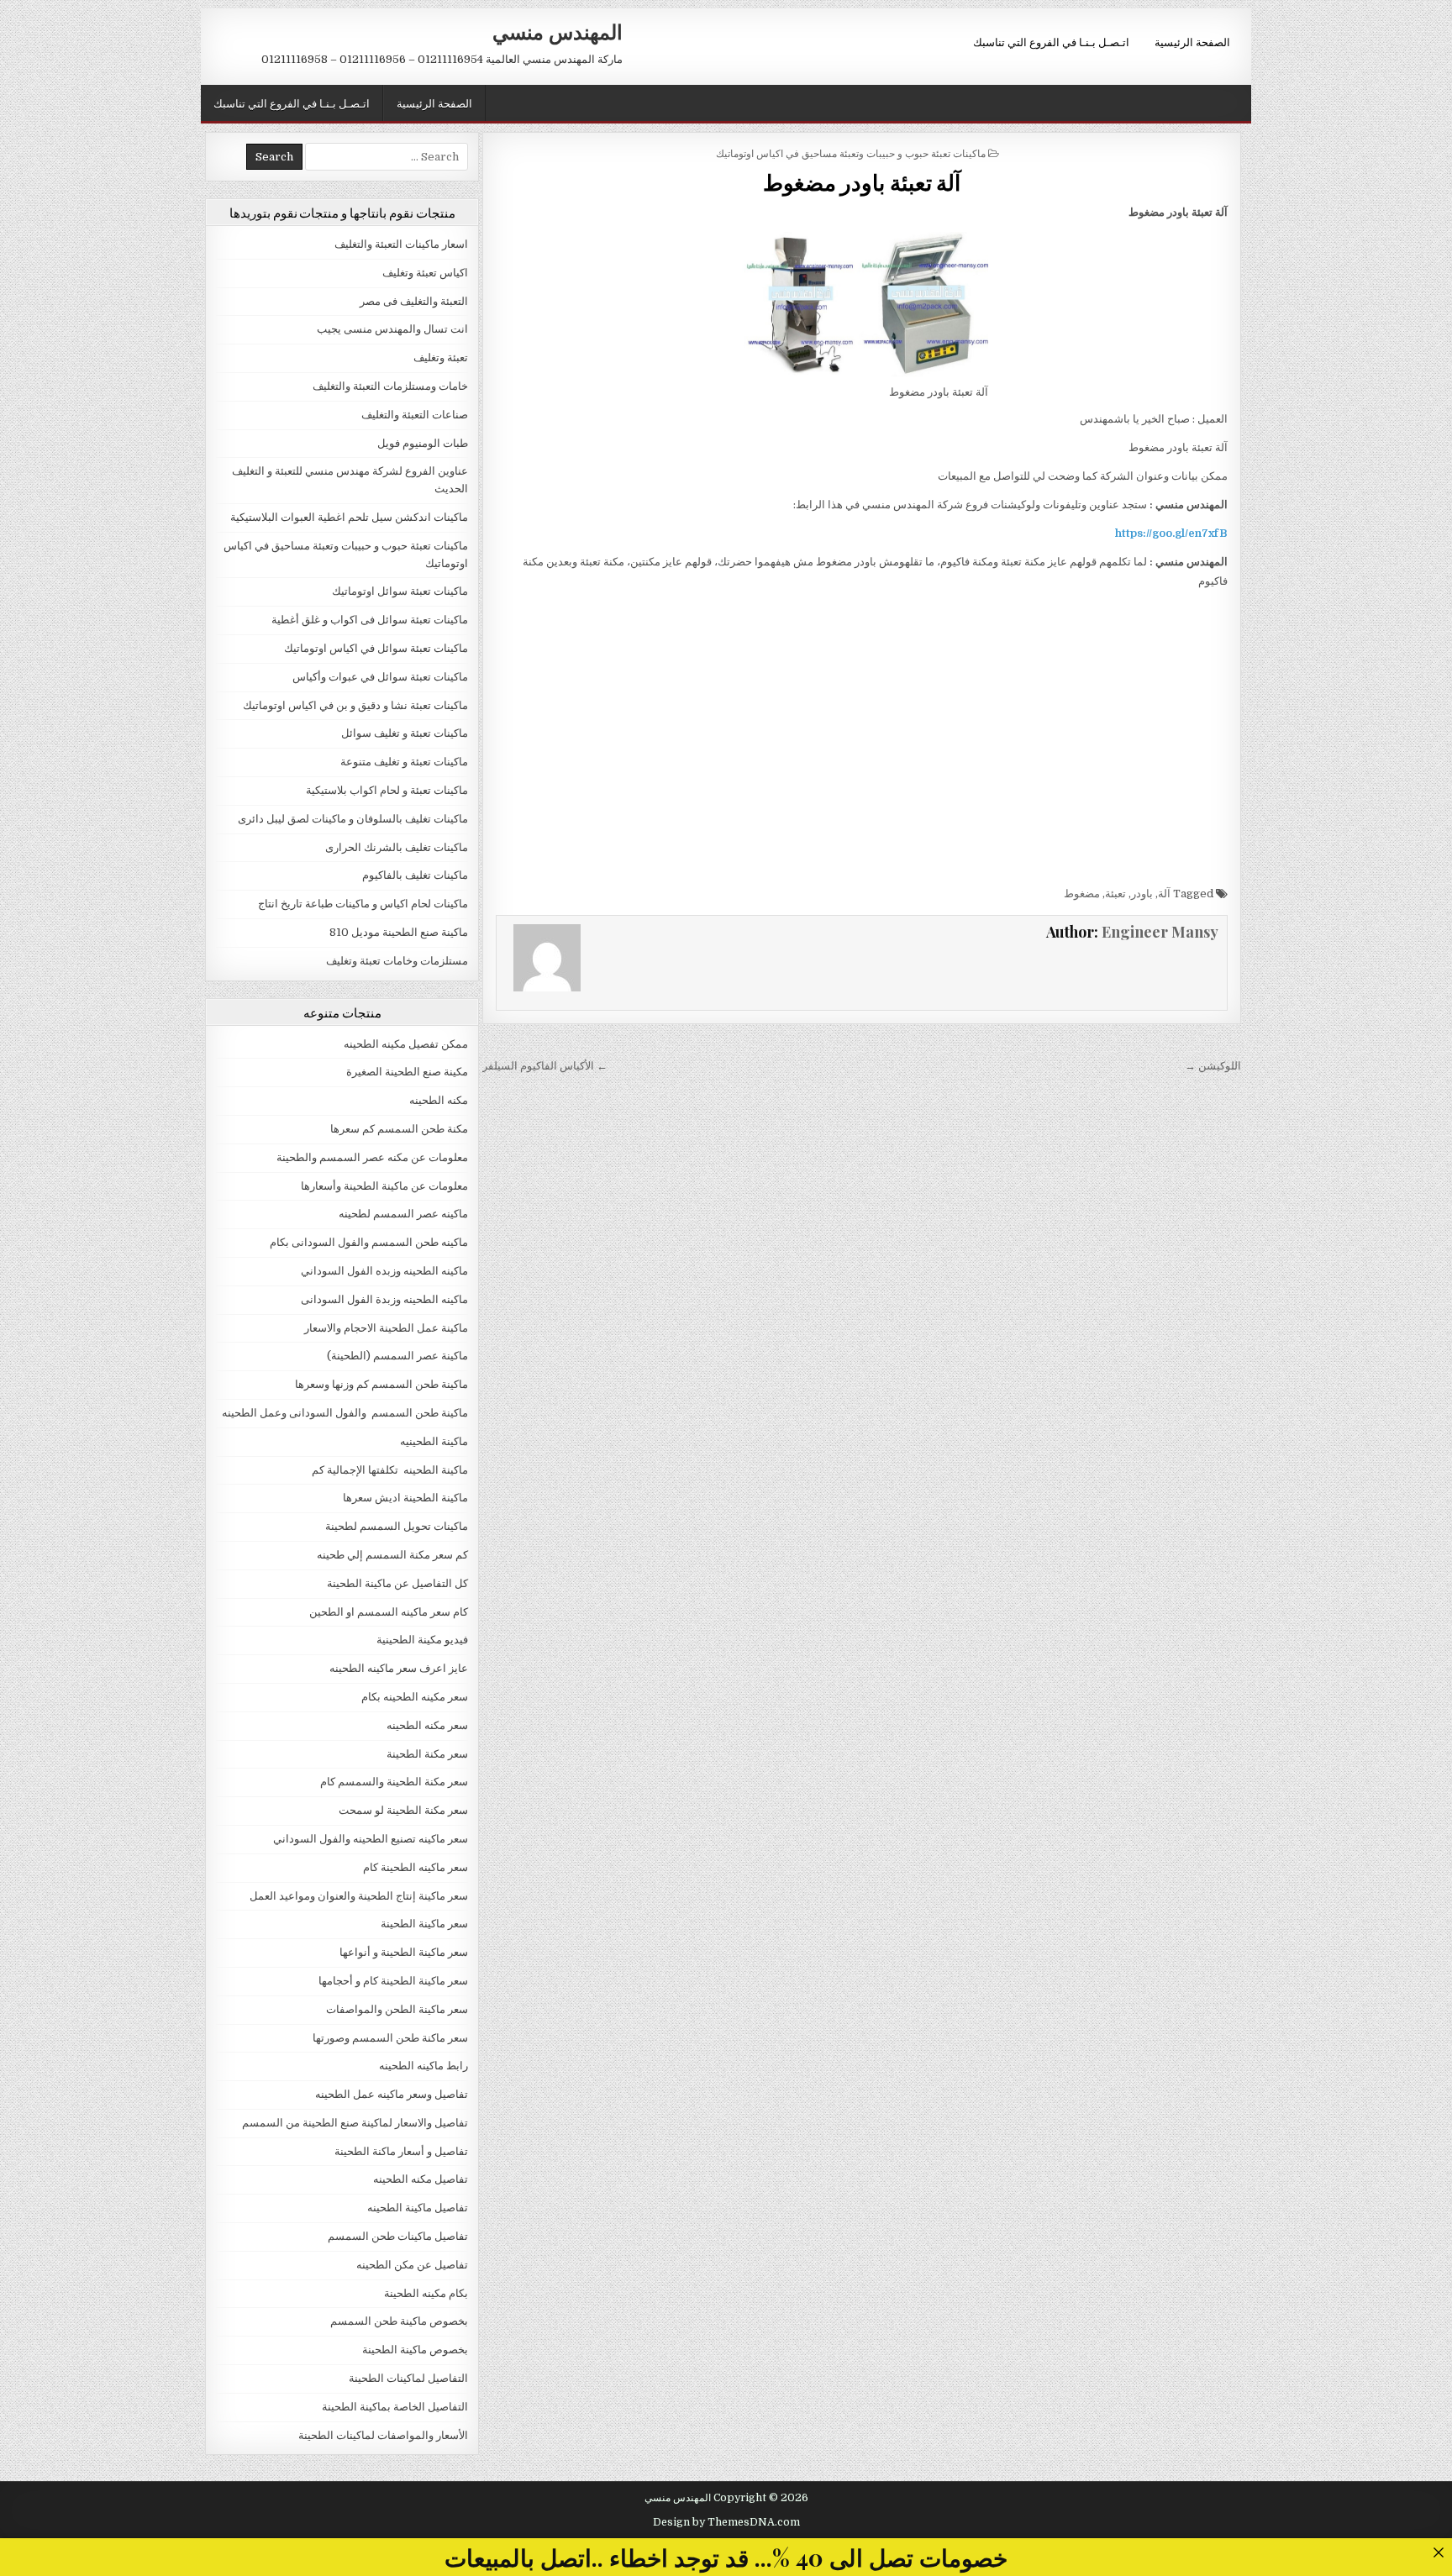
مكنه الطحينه (439, 1100)
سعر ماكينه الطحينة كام (416, 1867)
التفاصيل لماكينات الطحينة (408, 2378)
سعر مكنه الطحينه (427, 1725)
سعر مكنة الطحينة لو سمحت (403, 1810)
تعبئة (1115, 894)
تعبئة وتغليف (441, 357)
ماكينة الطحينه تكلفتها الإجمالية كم (390, 1470)
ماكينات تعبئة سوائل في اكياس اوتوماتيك (376, 648)
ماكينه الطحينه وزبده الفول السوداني (384, 1271)
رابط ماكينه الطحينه (423, 2066)
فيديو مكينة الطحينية (422, 1640)
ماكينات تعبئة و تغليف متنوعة (404, 762)
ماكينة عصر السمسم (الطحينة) (397, 1356)
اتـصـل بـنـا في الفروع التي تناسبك (1051, 41)
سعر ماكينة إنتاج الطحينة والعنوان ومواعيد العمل (359, 1896)
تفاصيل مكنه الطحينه (421, 2179)
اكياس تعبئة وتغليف (425, 273)
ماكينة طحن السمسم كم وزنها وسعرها (381, 1384)
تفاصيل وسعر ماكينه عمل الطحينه (392, 2094)
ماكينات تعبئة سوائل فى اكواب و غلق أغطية (370, 620)
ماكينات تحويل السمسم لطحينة (397, 1526)
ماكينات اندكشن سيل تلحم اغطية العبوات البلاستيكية (349, 517)
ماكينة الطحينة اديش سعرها (405, 1498)
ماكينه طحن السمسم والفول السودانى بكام (369, 1242)
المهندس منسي (558, 31)
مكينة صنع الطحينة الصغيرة (407, 1072)
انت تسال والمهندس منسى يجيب (392, 329)
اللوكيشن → (1213, 1066)
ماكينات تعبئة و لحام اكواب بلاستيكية (387, 790)
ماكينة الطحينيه (434, 1441)
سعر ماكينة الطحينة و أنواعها (404, 1952)
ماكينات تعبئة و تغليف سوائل (405, 733)
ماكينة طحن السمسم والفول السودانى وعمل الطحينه (345, 1413)
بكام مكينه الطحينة (426, 2293)
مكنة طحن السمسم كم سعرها (399, 1129)
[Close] (1438, 2552)
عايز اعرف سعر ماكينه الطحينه (399, 1668)
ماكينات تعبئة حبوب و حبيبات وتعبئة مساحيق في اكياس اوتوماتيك (851, 152)
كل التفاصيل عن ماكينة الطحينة (397, 1583)
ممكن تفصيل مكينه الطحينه (406, 1044)
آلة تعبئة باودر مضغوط (862, 182)
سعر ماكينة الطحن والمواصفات (397, 2009)
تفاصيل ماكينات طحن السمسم (398, 2236)
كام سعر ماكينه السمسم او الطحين (389, 1612)
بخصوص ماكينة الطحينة (415, 2350)
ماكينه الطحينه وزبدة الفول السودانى (384, 1299)
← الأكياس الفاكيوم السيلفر (545, 1066)
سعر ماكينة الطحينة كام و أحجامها (393, 1981)
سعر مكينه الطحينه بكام (415, 1697)
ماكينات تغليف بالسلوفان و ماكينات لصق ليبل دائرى (353, 819)
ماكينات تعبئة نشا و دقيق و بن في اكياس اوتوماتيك (355, 705)
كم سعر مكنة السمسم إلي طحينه (392, 1555)
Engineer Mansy (1160, 932)
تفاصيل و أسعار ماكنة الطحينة (401, 2151)
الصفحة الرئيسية (1192, 41)
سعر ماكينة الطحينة (424, 1924)
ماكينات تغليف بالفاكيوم (415, 875)
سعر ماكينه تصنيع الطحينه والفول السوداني (371, 1839)
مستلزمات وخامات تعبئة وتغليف (397, 961)
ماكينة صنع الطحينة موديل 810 (399, 932)
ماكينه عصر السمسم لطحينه (403, 1214)
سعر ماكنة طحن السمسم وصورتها (390, 2038)
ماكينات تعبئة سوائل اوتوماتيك (400, 591)
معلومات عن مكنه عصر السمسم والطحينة (372, 1157)
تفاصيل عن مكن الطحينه (412, 2265)
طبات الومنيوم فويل (423, 443)
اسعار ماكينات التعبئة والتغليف (401, 244)
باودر (1142, 894)
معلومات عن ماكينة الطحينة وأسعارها (384, 1186)
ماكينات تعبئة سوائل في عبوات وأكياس (380, 677)
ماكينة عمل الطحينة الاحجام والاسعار (386, 1328)
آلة (1164, 894)
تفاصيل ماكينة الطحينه (418, 2208)
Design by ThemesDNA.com (726, 2522)
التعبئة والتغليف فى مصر (414, 301)
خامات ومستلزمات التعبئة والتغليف (390, 386)
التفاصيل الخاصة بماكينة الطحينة (395, 2407)
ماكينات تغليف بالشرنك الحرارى (397, 847)
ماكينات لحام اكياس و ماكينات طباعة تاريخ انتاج (363, 904)
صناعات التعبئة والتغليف (415, 415)
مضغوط (1082, 894)
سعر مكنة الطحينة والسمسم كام (394, 1782)
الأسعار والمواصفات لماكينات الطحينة (383, 2435)
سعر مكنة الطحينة (427, 1754)
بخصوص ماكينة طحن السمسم (399, 2321)
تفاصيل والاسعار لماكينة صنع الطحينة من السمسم (355, 2123)
